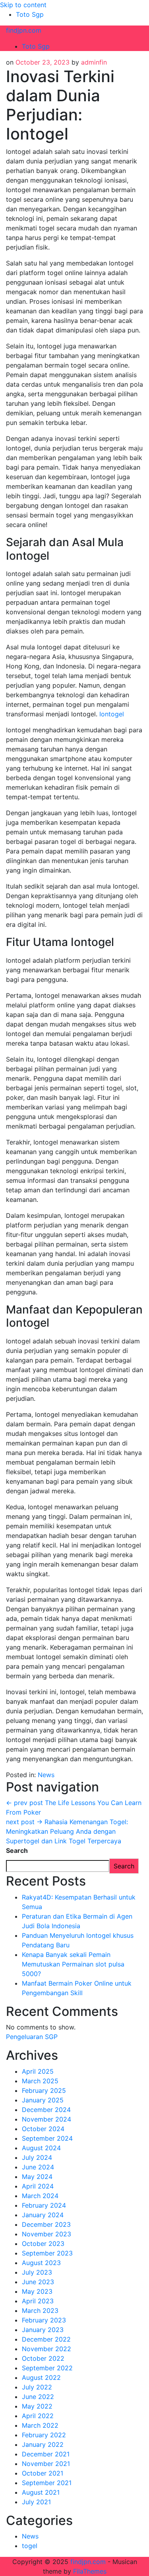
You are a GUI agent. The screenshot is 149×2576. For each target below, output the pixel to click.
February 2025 (44, 2090)
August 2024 (41, 2148)
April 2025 (38, 2071)
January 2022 (43, 2444)
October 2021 (43, 2473)
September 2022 (47, 2368)
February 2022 (44, 2435)
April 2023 (38, 2301)
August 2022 (41, 2377)
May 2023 (37, 2291)
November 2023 (46, 2234)
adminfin (94, 62)
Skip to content (23, 5)
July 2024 (37, 2157)
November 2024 (46, 2119)
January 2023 (43, 2330)
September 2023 (47, 2253)
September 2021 (47, 2483)
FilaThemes (90, 2571)
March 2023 (40, 2311)
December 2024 (46, 2110)
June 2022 (38, 2397)
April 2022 (38, 2416)
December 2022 (46, 2339)
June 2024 (38, 2167)
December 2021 (46, 2454)
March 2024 (40, 2196)
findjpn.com (24, 30)
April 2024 (38, 2186)
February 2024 (44, 2205)
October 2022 (43, 2358)
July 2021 (36, 2502)
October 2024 (43, 2129)
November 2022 (46, 2349)
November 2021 (46, 2464)
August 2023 (41, 2263)
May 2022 (37, 2406)
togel (30, 2546)
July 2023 (37, 2272)
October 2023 (43, 2244)
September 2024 (47, 2138)
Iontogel (112, 714)
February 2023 (44, 2320)
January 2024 (43, 2215)
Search (17, 1850)
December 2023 (46, 2224)
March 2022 (40, 2425)
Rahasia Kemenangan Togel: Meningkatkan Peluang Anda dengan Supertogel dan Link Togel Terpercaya (67, 1831)
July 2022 (37, 2387)
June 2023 (38, 2282)
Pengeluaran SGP (32, 2037)
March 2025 (40, 2081)
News (46, 1775)
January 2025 (43, 2100)
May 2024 (37, 2177)
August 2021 (41, 2492)
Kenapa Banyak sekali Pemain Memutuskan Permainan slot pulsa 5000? (73, 1964)
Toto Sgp (30, 14)
